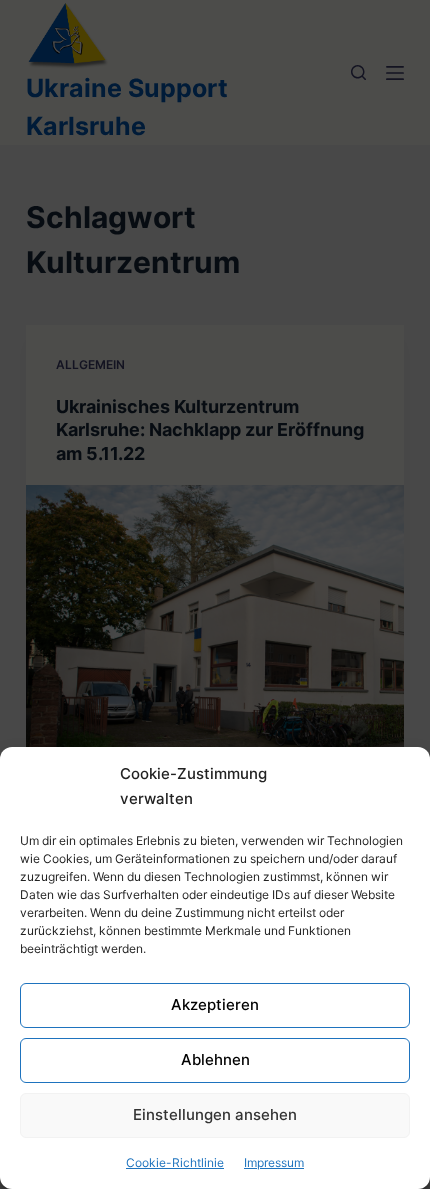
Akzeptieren (215, 1004)
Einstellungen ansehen (215, 1114)
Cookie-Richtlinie (175, 1162)
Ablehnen (215, 1059)
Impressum (274, 1162)
